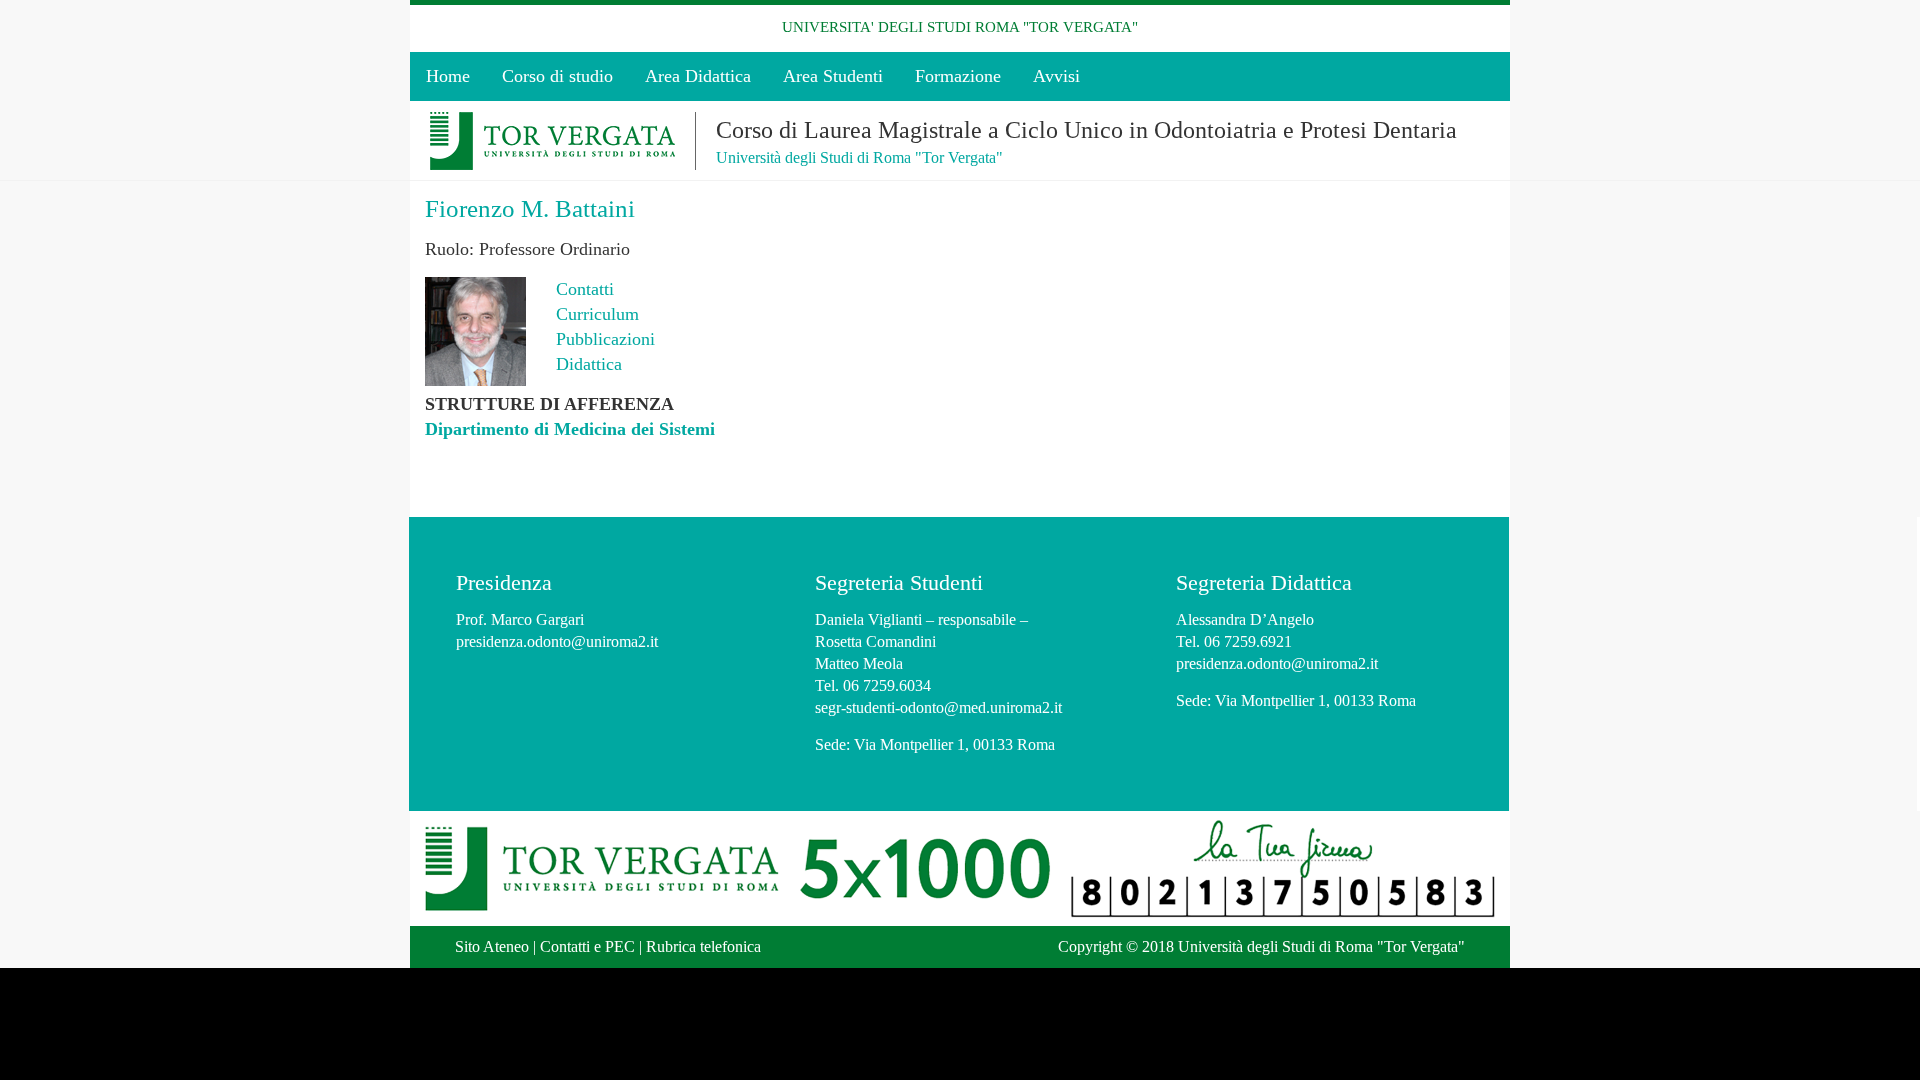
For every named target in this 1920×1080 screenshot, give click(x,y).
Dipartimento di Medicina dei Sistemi (570, 429)
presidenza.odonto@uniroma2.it (557, 641)
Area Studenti (833, 76)
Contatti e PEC (587, 946)
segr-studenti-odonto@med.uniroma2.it (938, 707)
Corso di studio (557, 76)
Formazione (958, 76)
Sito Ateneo (492, 946)
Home (448, 76)
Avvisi (1056, 76)
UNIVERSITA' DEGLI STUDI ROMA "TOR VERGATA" (960, 27)
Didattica (589, 364)
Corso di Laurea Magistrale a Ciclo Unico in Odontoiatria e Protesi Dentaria (1086, 130)
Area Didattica (698, 76)
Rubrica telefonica (703, 946)
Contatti (585, 289)
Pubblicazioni (605, 339)
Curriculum (597, 314)
